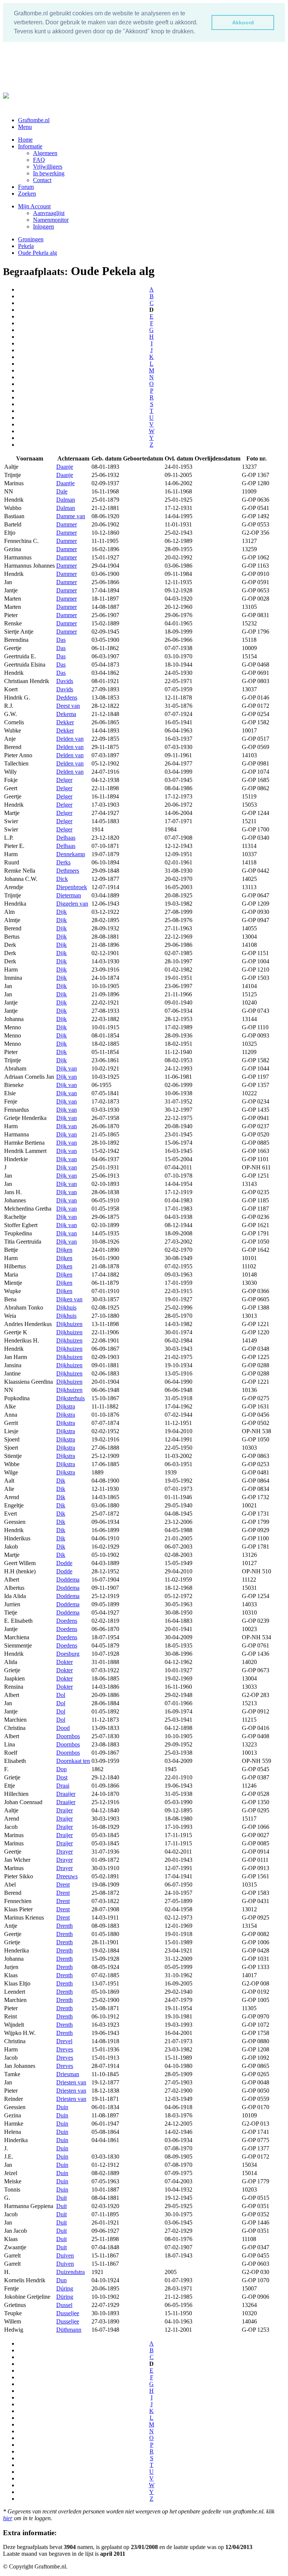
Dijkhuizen (69, 1324)
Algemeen (45, 153)
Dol (61, 1695)
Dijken (64, 1250)
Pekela (26, 246)
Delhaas (66, 838)
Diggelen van (72, 904)
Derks (63, 862)
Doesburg (68, 1654)
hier (8, 2518)
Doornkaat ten (73, 1761)
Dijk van (67, 1068)
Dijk (61, 912)
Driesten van (71, 2082)
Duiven (65, 2255)
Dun (61, 2280)
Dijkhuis (66, 1307)
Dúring (65, 2288)
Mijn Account (34, 206)
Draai (63, 1786)
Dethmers (68, 871)
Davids (65, 681)
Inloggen (43, 227)
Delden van (70, 739)
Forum (26, 187)
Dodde (64, 1563)
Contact (42, 180)
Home (25, 140)
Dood (63, 1728)
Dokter (64, 1662)
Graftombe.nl (34, 120)
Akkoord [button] (243, 22)
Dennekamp (71, 854)
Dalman (66, 500)
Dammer (67, 524)
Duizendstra (70, 2272)
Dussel (64, 2305)
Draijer (64, 1810)
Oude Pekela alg (37, 253)
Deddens (67, 697)
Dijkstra (66, 1406)
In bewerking (49, 173)
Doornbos (68, 1736)
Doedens (67, 1621)
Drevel (64, 2041)
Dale (62, 491)
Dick (62, 879)
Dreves (65, 2049)
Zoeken (27, 194)
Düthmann (69, 2330)
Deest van (68, 706)
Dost (62, 1777)
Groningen (31, 239)
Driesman (68, 2074)
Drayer (64, 1852)
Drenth (64, 1926)
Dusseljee (68, 2313)
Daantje (65, 483)
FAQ (39, 160)
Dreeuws (67, 1876)
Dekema (66, 714)
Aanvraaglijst (49, 213)
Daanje (65, 467)
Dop (61, 1769)
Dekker (65, 722)
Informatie (30, 146)
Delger (64, 780)
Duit (61, 2198)
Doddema (68, 1580)
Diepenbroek (72, 887)
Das (61, 640)
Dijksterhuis (70, 1398)
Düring (65, 2297)
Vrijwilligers (48, 167)
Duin (62, 2107)
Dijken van (69, 1299)
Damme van (71, 516)
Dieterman (69, 895)
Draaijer (66, 1794)
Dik (61, 1481)
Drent (63, 1885)
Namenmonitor (51, 220)
